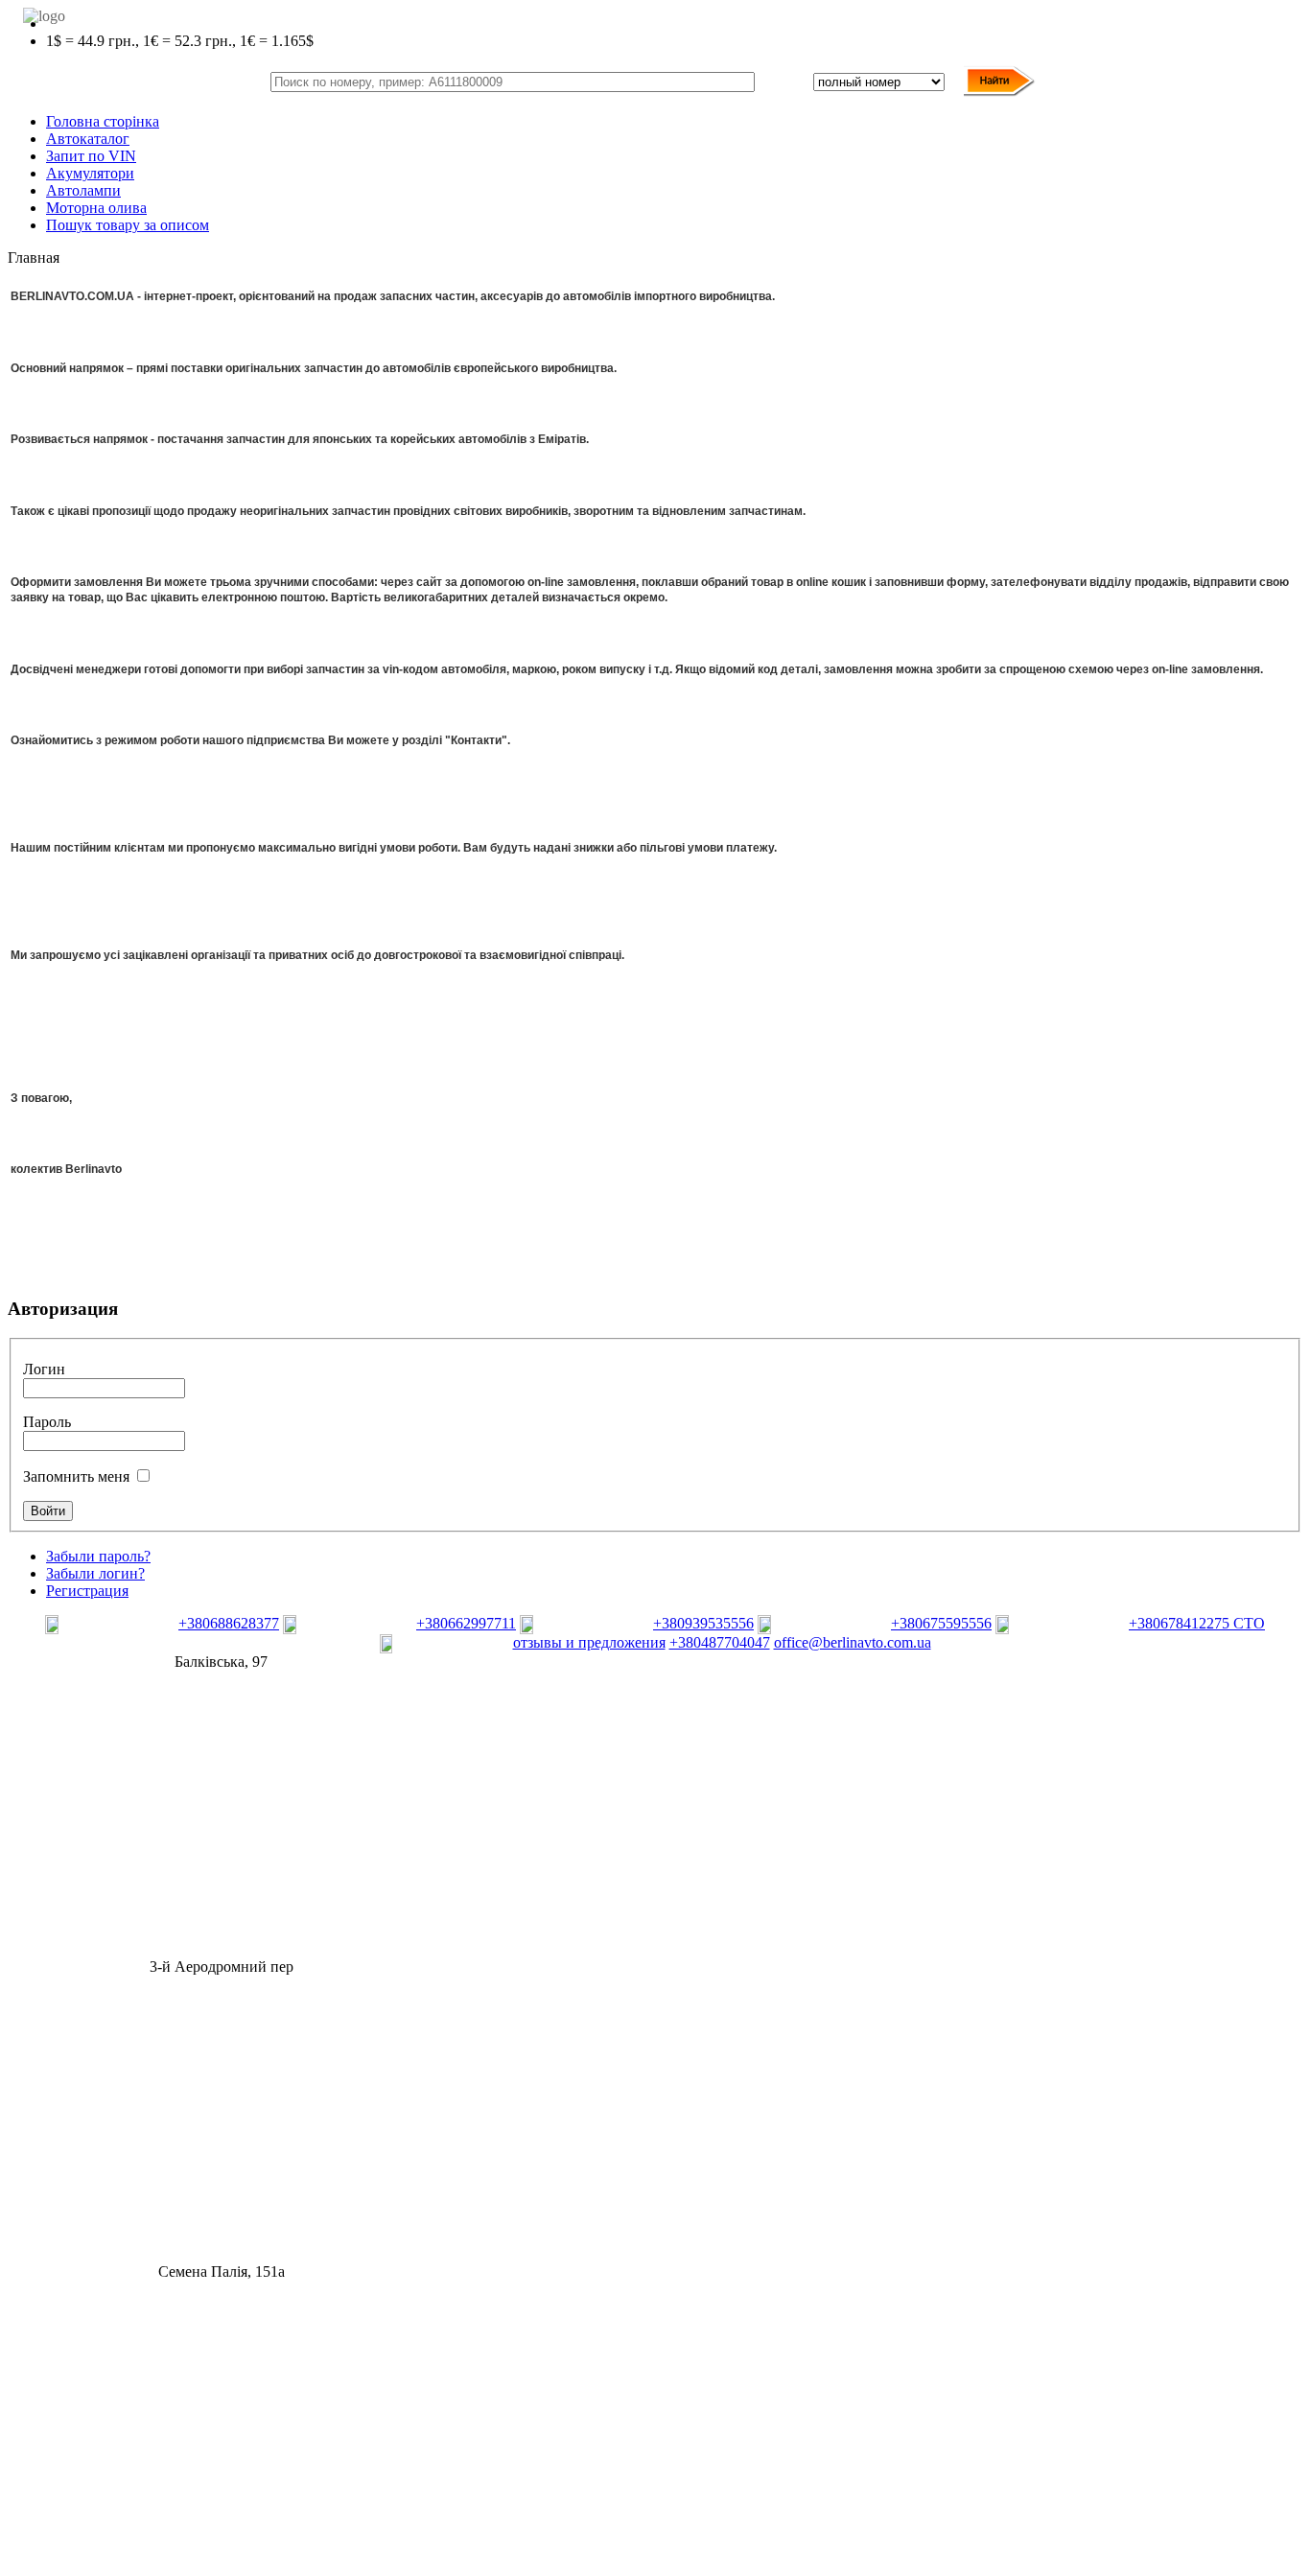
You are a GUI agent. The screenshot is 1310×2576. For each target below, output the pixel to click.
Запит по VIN (91, 156)
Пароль (47, 1422)
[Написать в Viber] (110, 1629)
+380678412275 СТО (1197, 1623)
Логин (44, 1369)
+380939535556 (703, 1623)
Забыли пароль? (98, 1556)
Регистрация (87, 1591)
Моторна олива (96, 208)
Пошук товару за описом (128, 225)
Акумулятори (90, 173)
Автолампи (83, 190)
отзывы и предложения (589, 1642)
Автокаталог (88, 139)
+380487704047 (720, 1642)
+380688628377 (229, 1623)
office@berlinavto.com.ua (853, 1642)
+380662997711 (466, 1623)
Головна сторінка (103, 121)
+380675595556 (941, 1623)
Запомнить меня (76, 1476)
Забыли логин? (95, 1573)
